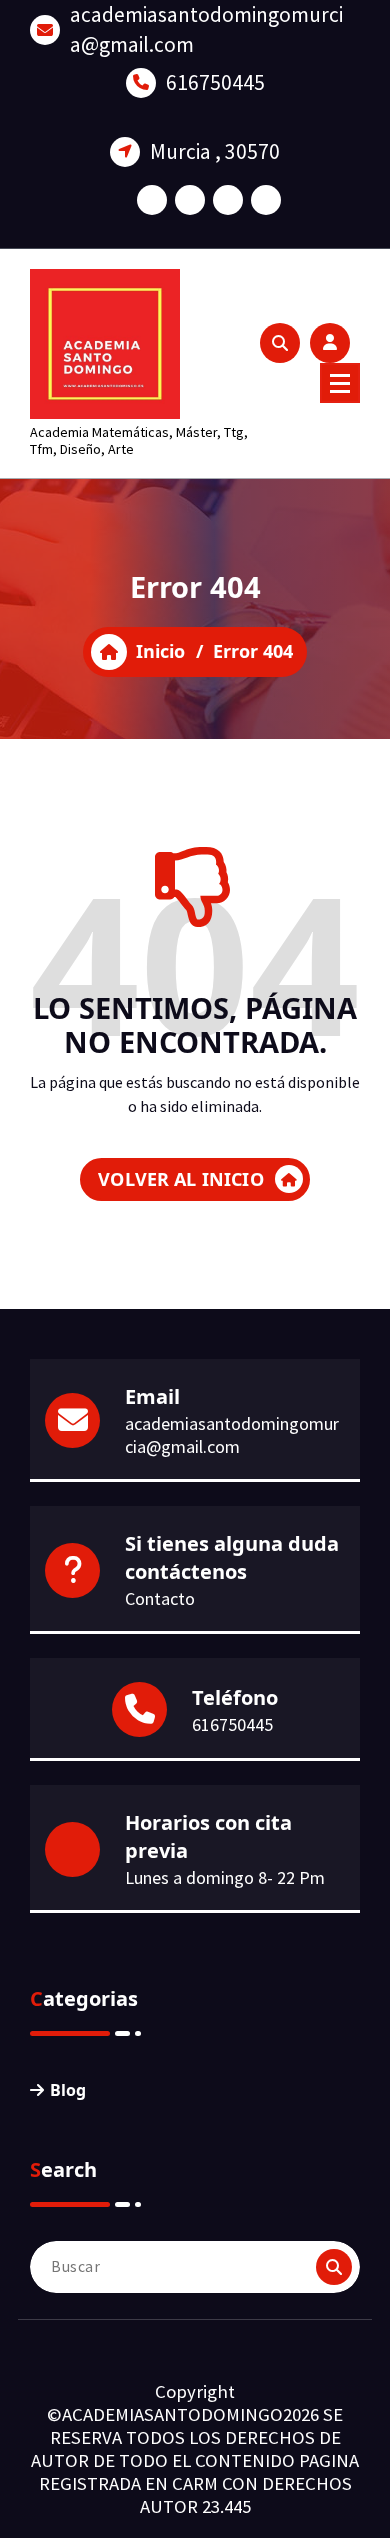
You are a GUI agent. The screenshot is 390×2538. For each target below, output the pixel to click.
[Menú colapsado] (340, 383)
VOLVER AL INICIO (181, 1179)
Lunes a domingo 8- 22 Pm (225, 1877)
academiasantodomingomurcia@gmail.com (206, 29)
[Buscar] (334, 2267)
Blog (68, 2090)
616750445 (215, 82)
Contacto (160, 1598)
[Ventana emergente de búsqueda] (280, 343)
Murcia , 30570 (215, 151)
